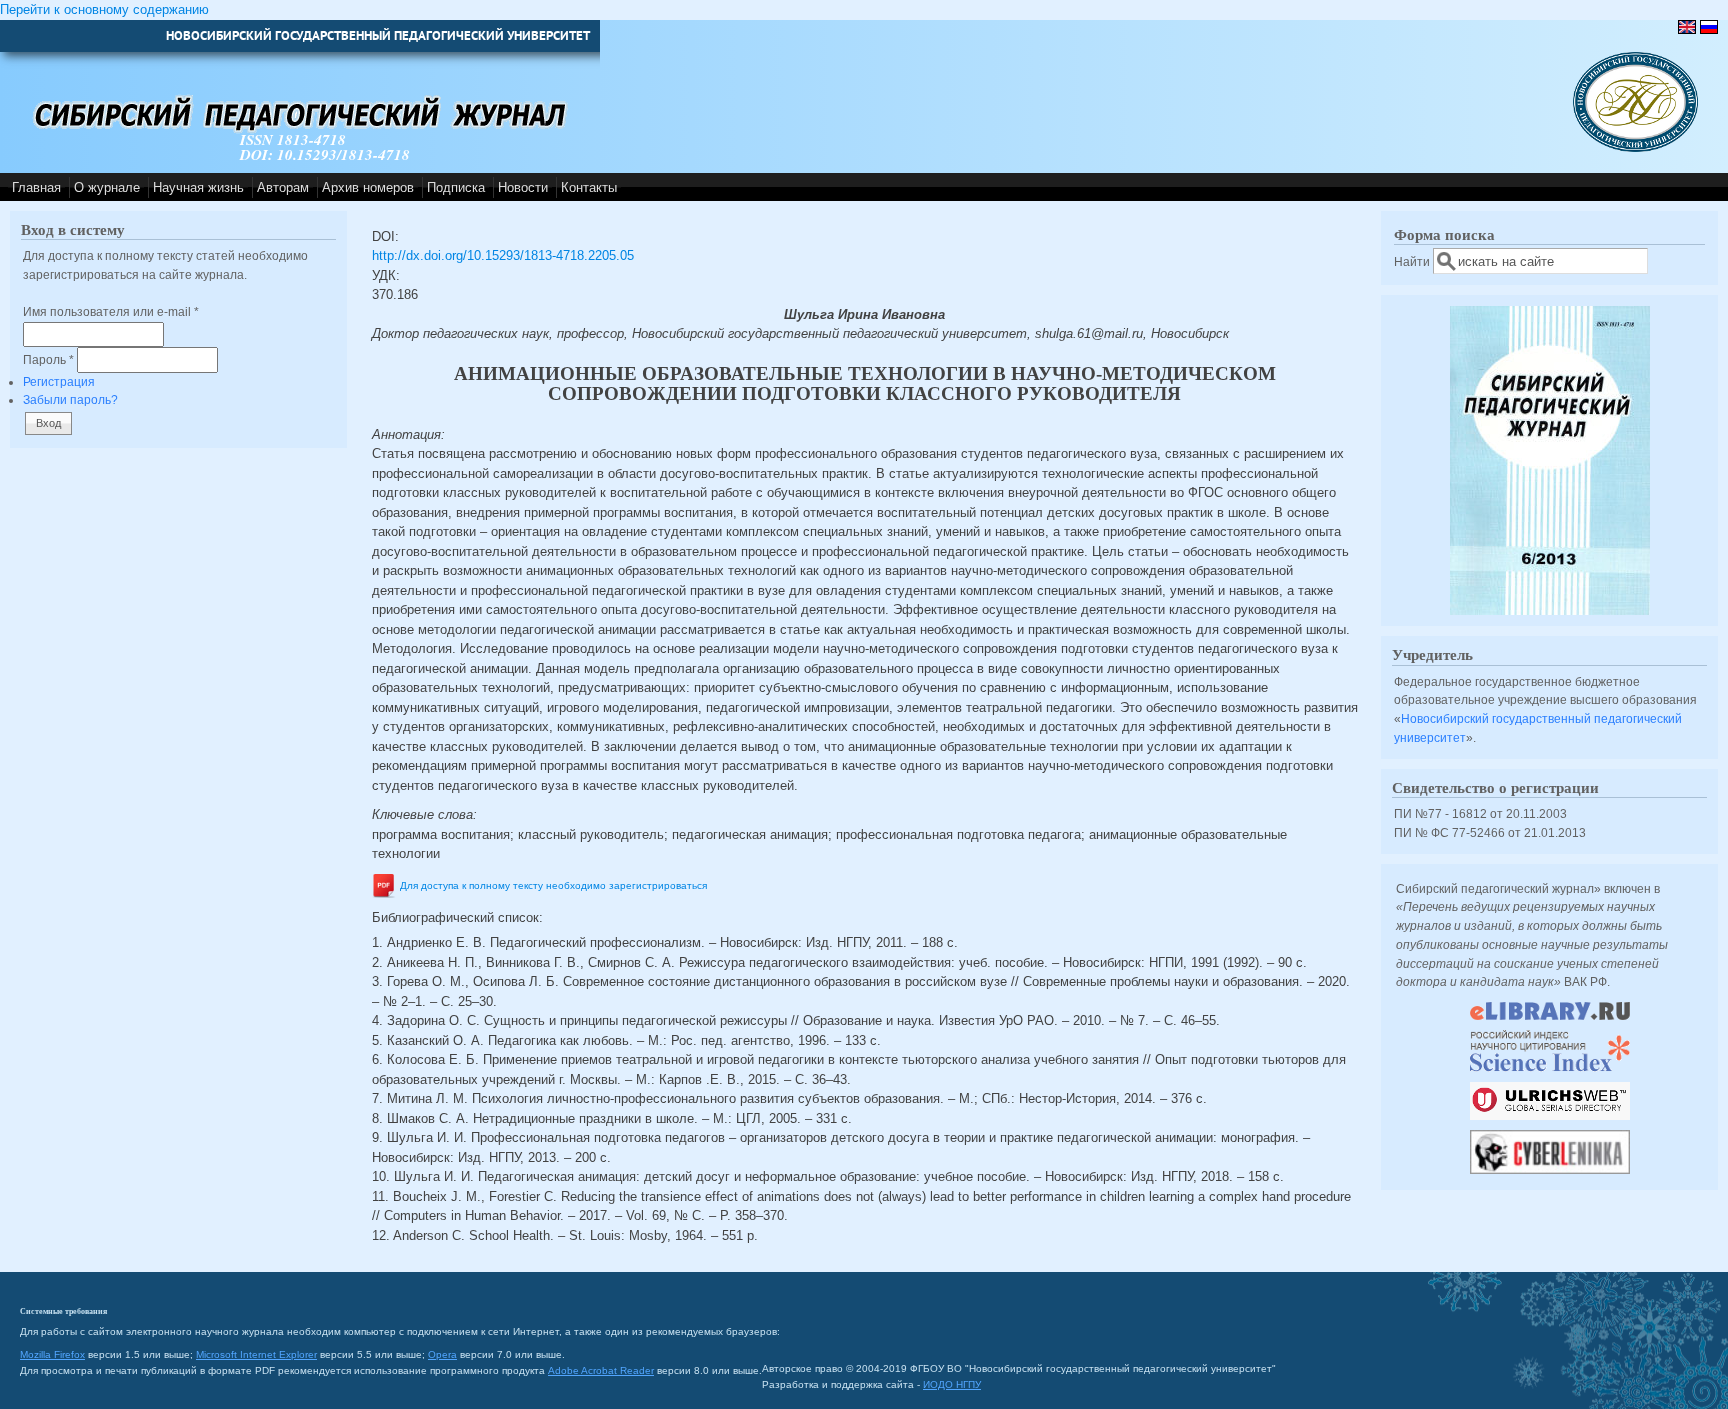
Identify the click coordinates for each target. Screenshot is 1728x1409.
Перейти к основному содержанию (104, 9)
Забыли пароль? (70, 399)
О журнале (107, 187)
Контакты (589, 187)
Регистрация (59, 381)
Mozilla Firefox (52, 1354)
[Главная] (1635, 147)
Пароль (48, 359)
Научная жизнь (198, 187)
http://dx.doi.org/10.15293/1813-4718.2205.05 (503, 255)
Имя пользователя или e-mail (111, 311)
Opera (442, 1354)
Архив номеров (368, 187)
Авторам (283, 187)
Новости (523, 187)
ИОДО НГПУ (952, 1384)
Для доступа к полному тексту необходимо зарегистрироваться (553, 885)
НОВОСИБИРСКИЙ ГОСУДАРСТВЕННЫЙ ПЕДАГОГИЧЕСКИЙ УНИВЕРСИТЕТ (378, 35)
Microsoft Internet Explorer (256, 1354)
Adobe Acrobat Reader (601, 1370)
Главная (36, 187)
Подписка (456, 187)
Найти (1413, 261)
